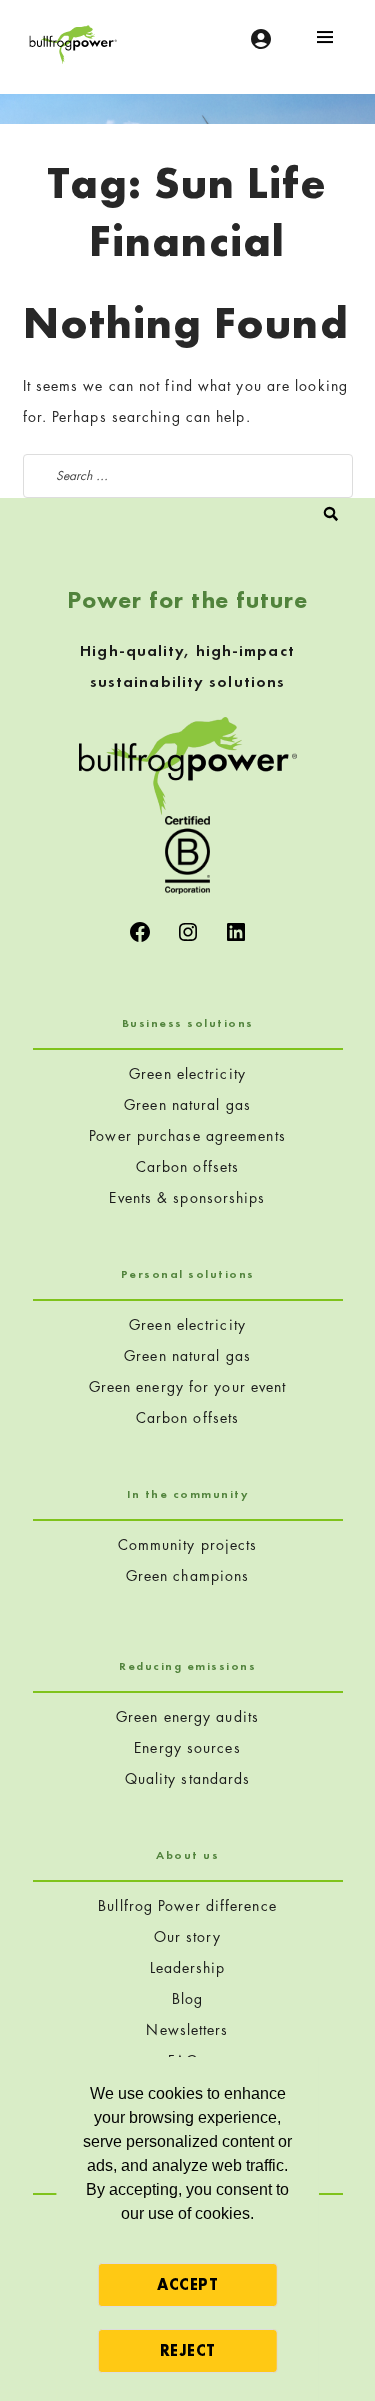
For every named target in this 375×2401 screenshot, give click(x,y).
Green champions (188, 1575)
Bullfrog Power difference (187, 1905)
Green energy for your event (188, 1386)
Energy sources (187, 1747)
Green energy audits (187, 1716)
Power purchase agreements (187, 1135)
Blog (187, 1998)
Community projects (188, 1544)
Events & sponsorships (187, 1197)
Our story (188, 1936)
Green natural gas (187, 1104)
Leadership (188, 1967)
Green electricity (187, 1073)
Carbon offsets (187, 1166)
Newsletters (187, 2029)
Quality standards (188, 1778)
